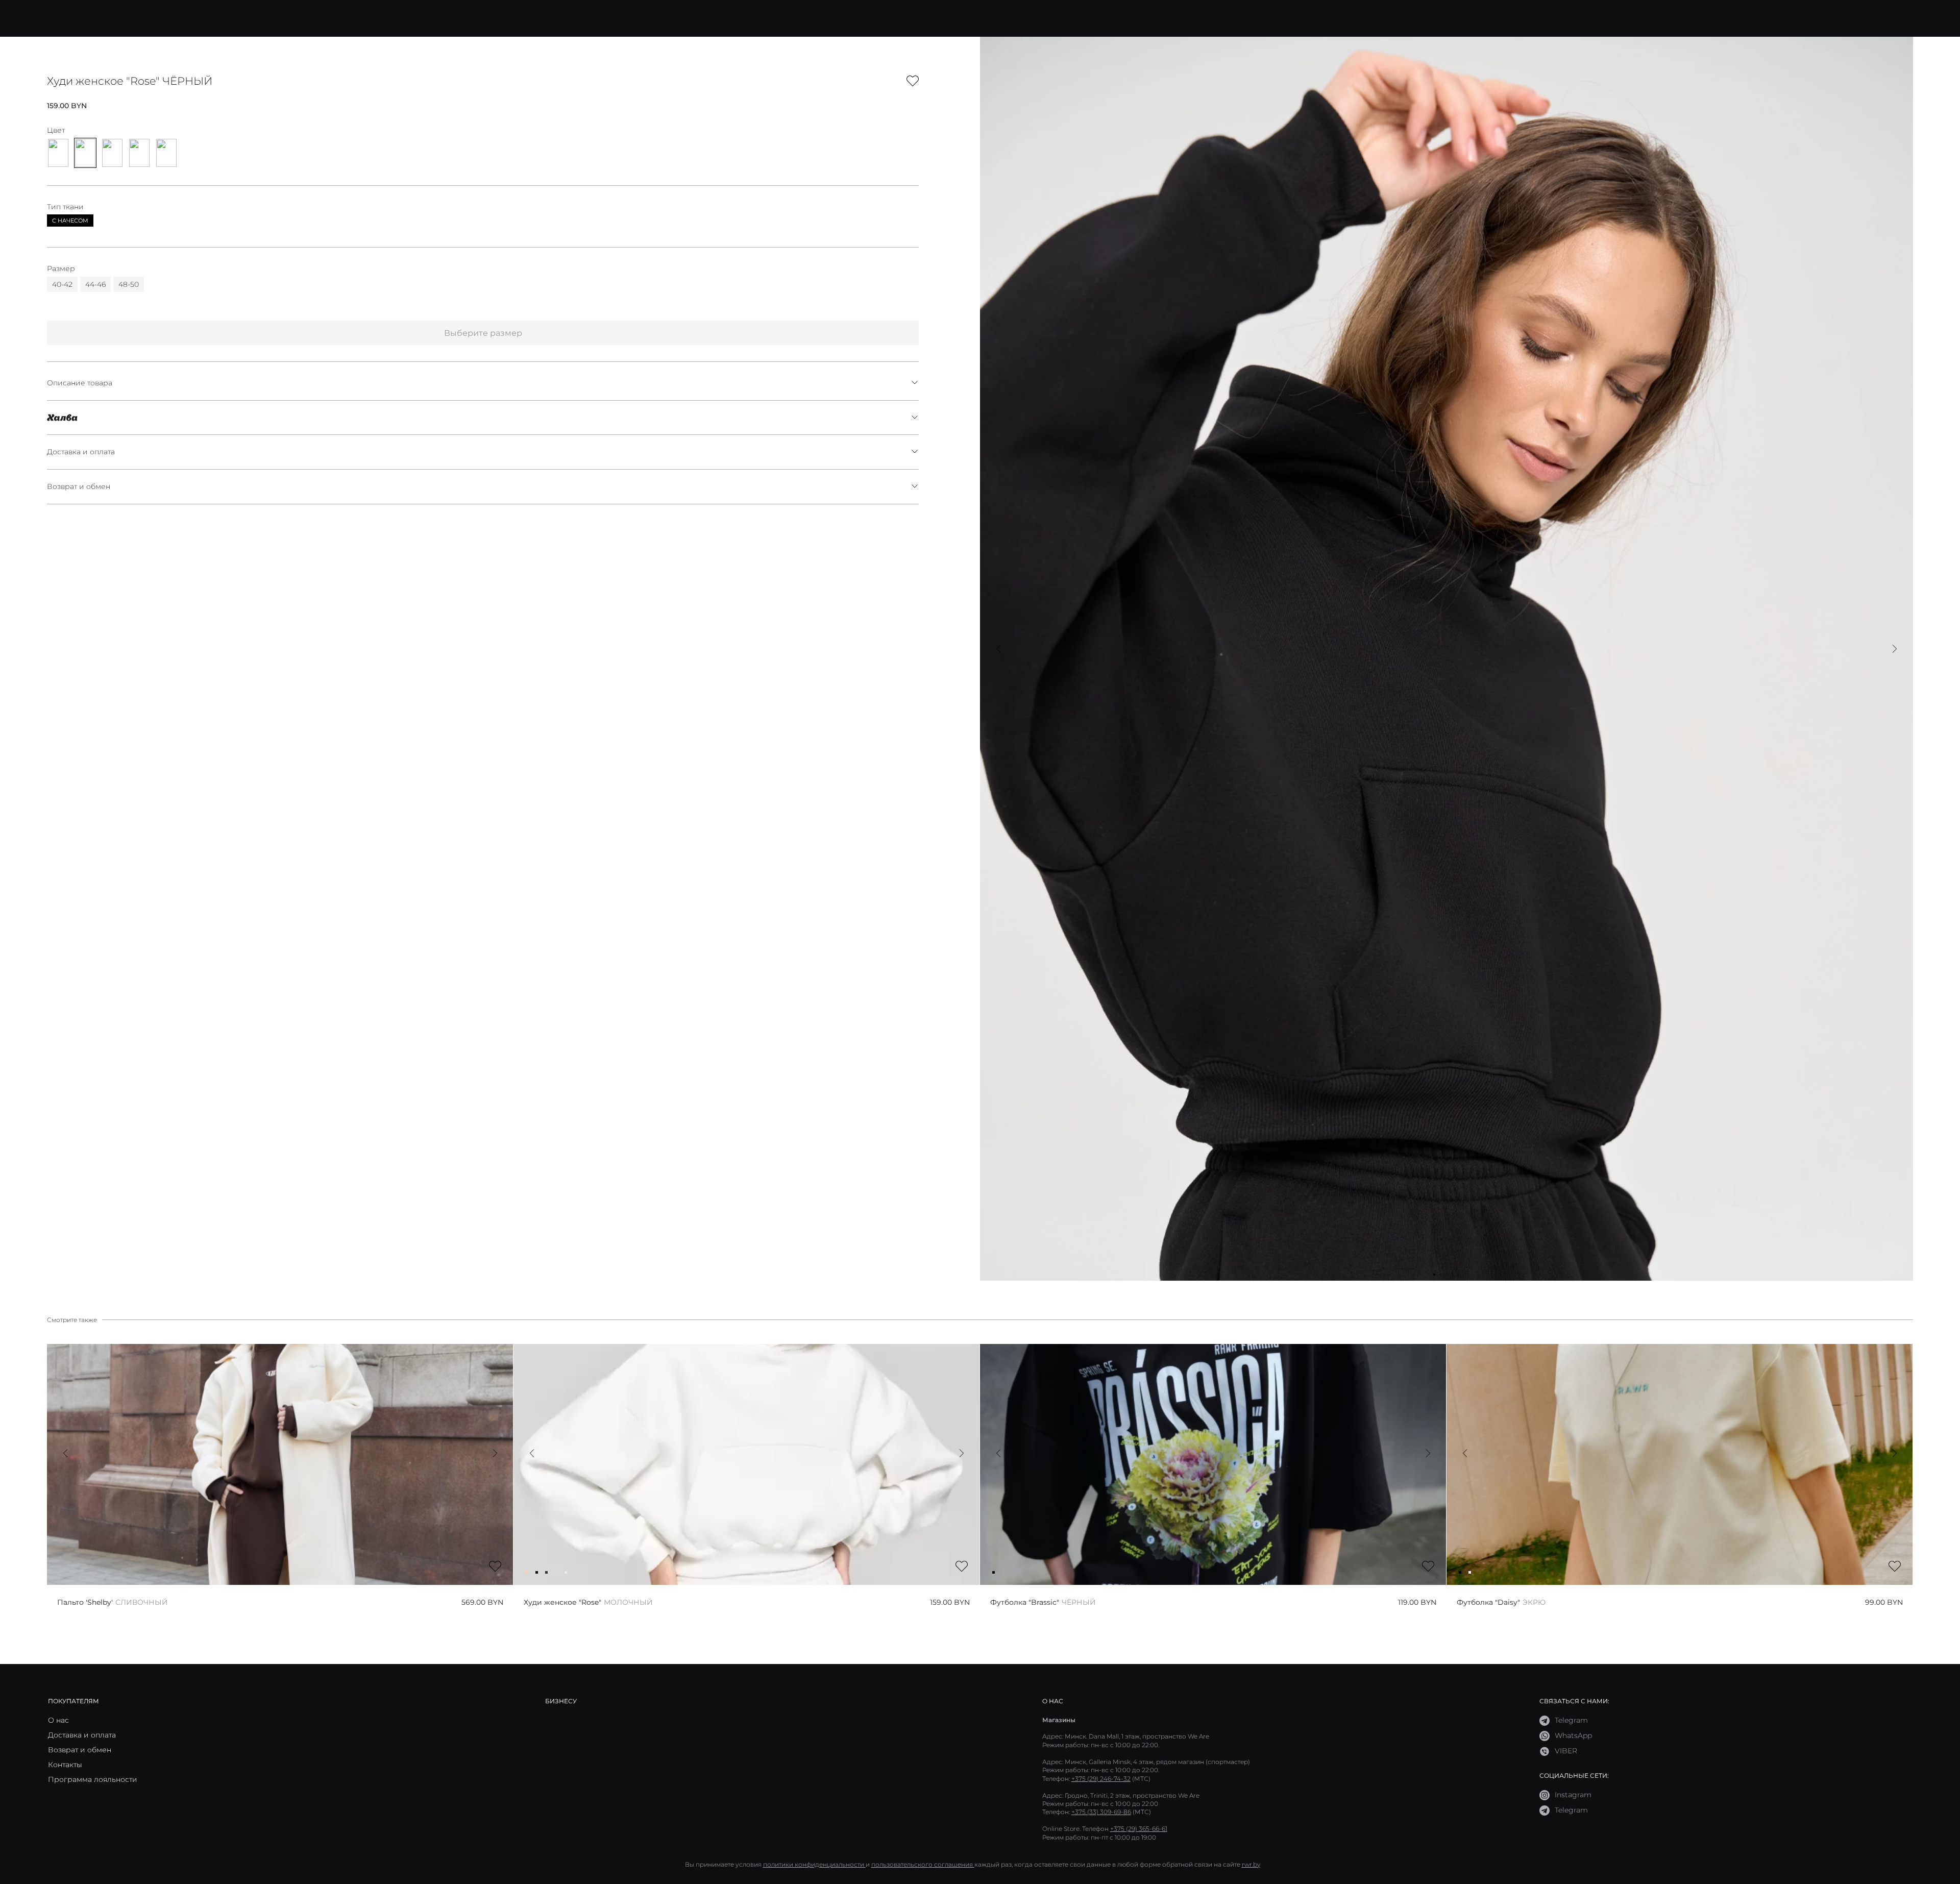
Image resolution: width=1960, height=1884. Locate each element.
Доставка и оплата (81, 452)
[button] (998, 649)
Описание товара (80, 383)
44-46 (95, 284)
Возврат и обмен (79, 486)
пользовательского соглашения (923, 1864)
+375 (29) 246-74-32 (1101, 1779)
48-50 (129, 284)
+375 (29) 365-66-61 (1139, 1829)
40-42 (62, 284)
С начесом (70, 221)
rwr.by (1251, 1864)
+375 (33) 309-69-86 (1101, 1812)
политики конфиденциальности (814, 1864)
